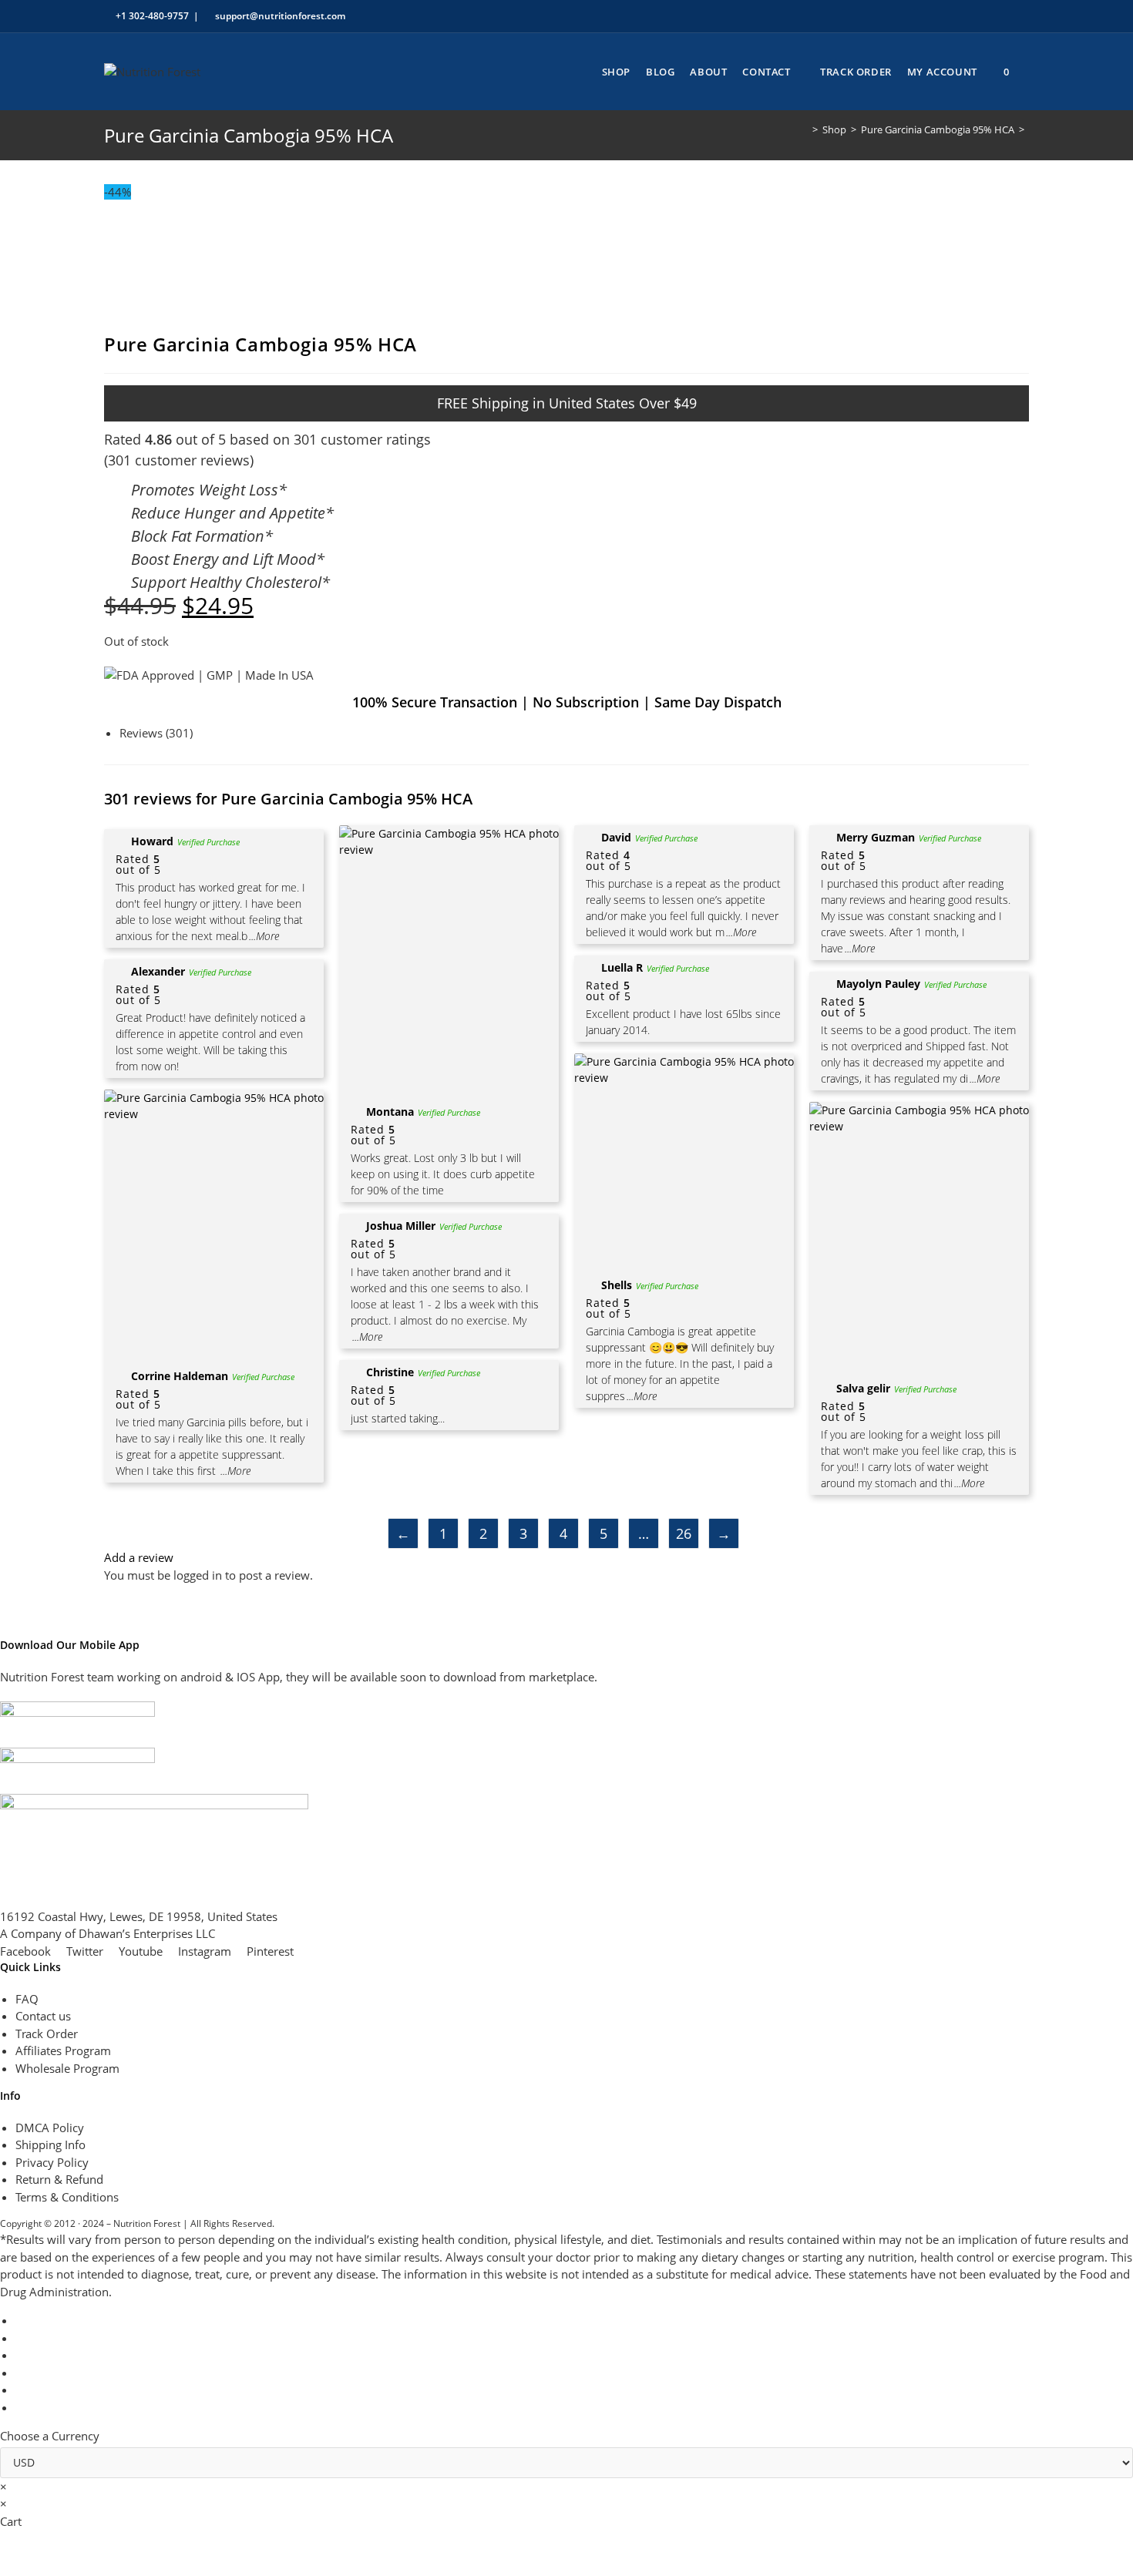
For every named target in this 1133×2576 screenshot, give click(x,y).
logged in (198, 1575)
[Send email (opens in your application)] (1022, 16)
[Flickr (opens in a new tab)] (989, 16)
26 (684, 1533)
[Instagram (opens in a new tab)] (972, 16)
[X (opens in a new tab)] (918, 16)
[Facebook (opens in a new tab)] (936, 16)
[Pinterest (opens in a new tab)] (954, 16)
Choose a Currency (50, 2436)
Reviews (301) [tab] (156, 733)
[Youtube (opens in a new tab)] (1007, 16)
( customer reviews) (179, 460)
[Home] (804, 129)
